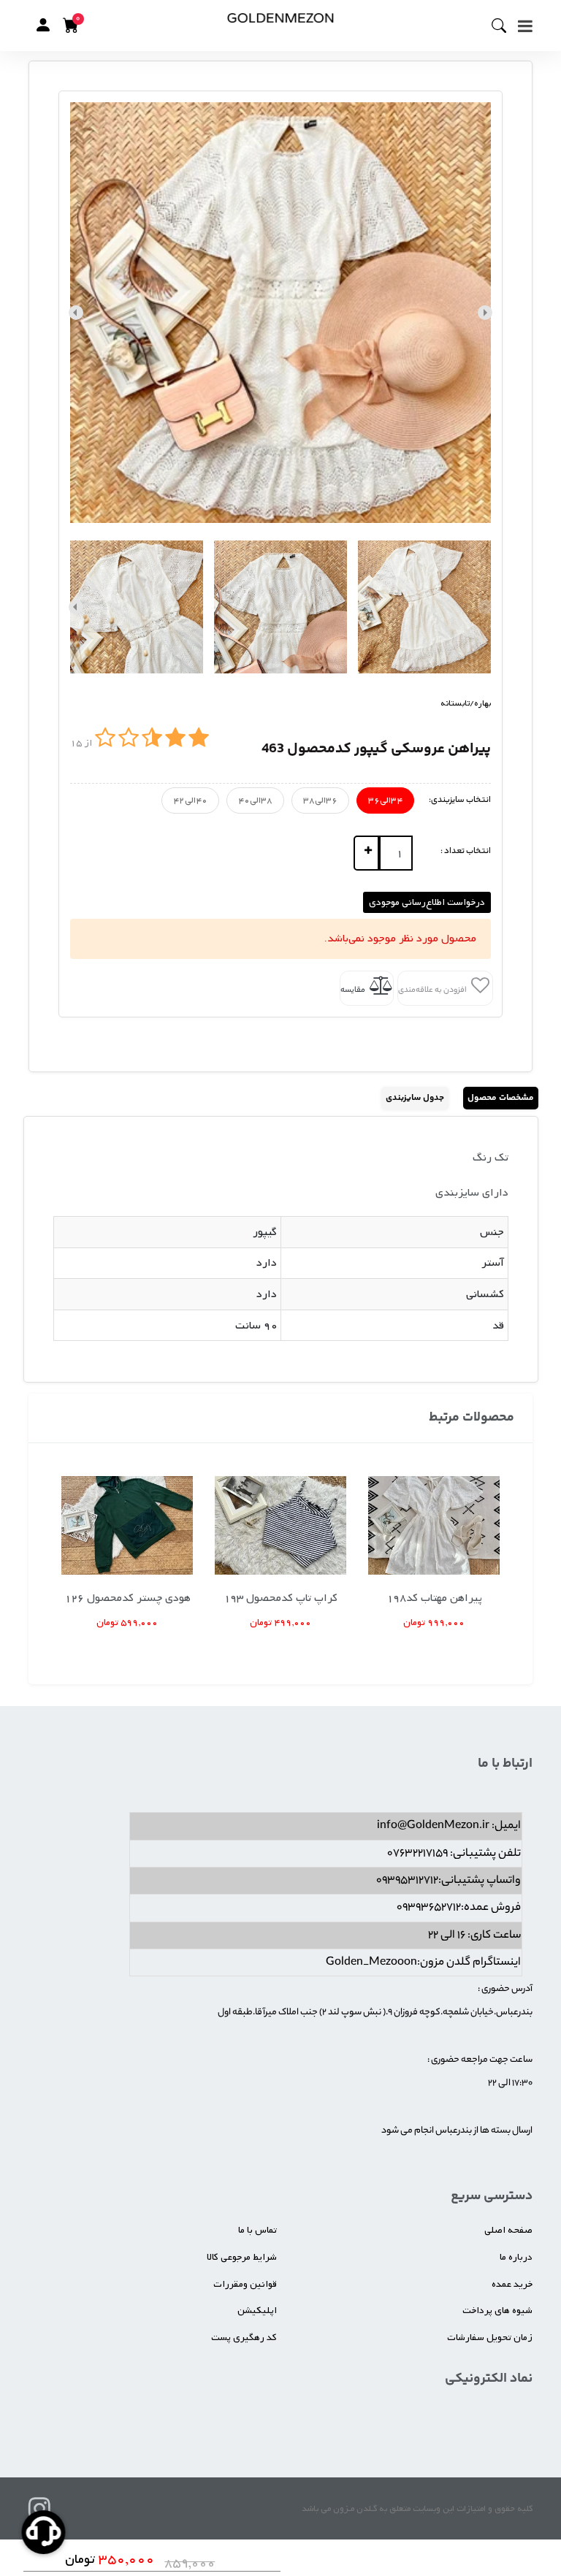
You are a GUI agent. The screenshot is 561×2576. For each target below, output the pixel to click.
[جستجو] (505, 26)
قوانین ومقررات (245, 2284)
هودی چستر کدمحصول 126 (127, 1598)
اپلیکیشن (257, 2311)
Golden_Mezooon (371, 1963)
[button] (43, 26)
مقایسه (354, 990)
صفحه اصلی (508, 2230)
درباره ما (516, 2257)
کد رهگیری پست (244, 2338)
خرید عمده (512, 2284)
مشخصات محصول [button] (501, 1098)
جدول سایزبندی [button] (415, 1098)
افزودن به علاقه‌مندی (433, 990)
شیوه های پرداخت (497, 2311)
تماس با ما (257, 2230)
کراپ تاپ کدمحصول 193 (280, 1598)
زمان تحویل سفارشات (490, 2338)
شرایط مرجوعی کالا (242, 2257)
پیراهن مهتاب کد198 (434, 1598)
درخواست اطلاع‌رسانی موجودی (427, 902)
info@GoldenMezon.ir (433, 1826)
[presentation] (485, 313)
